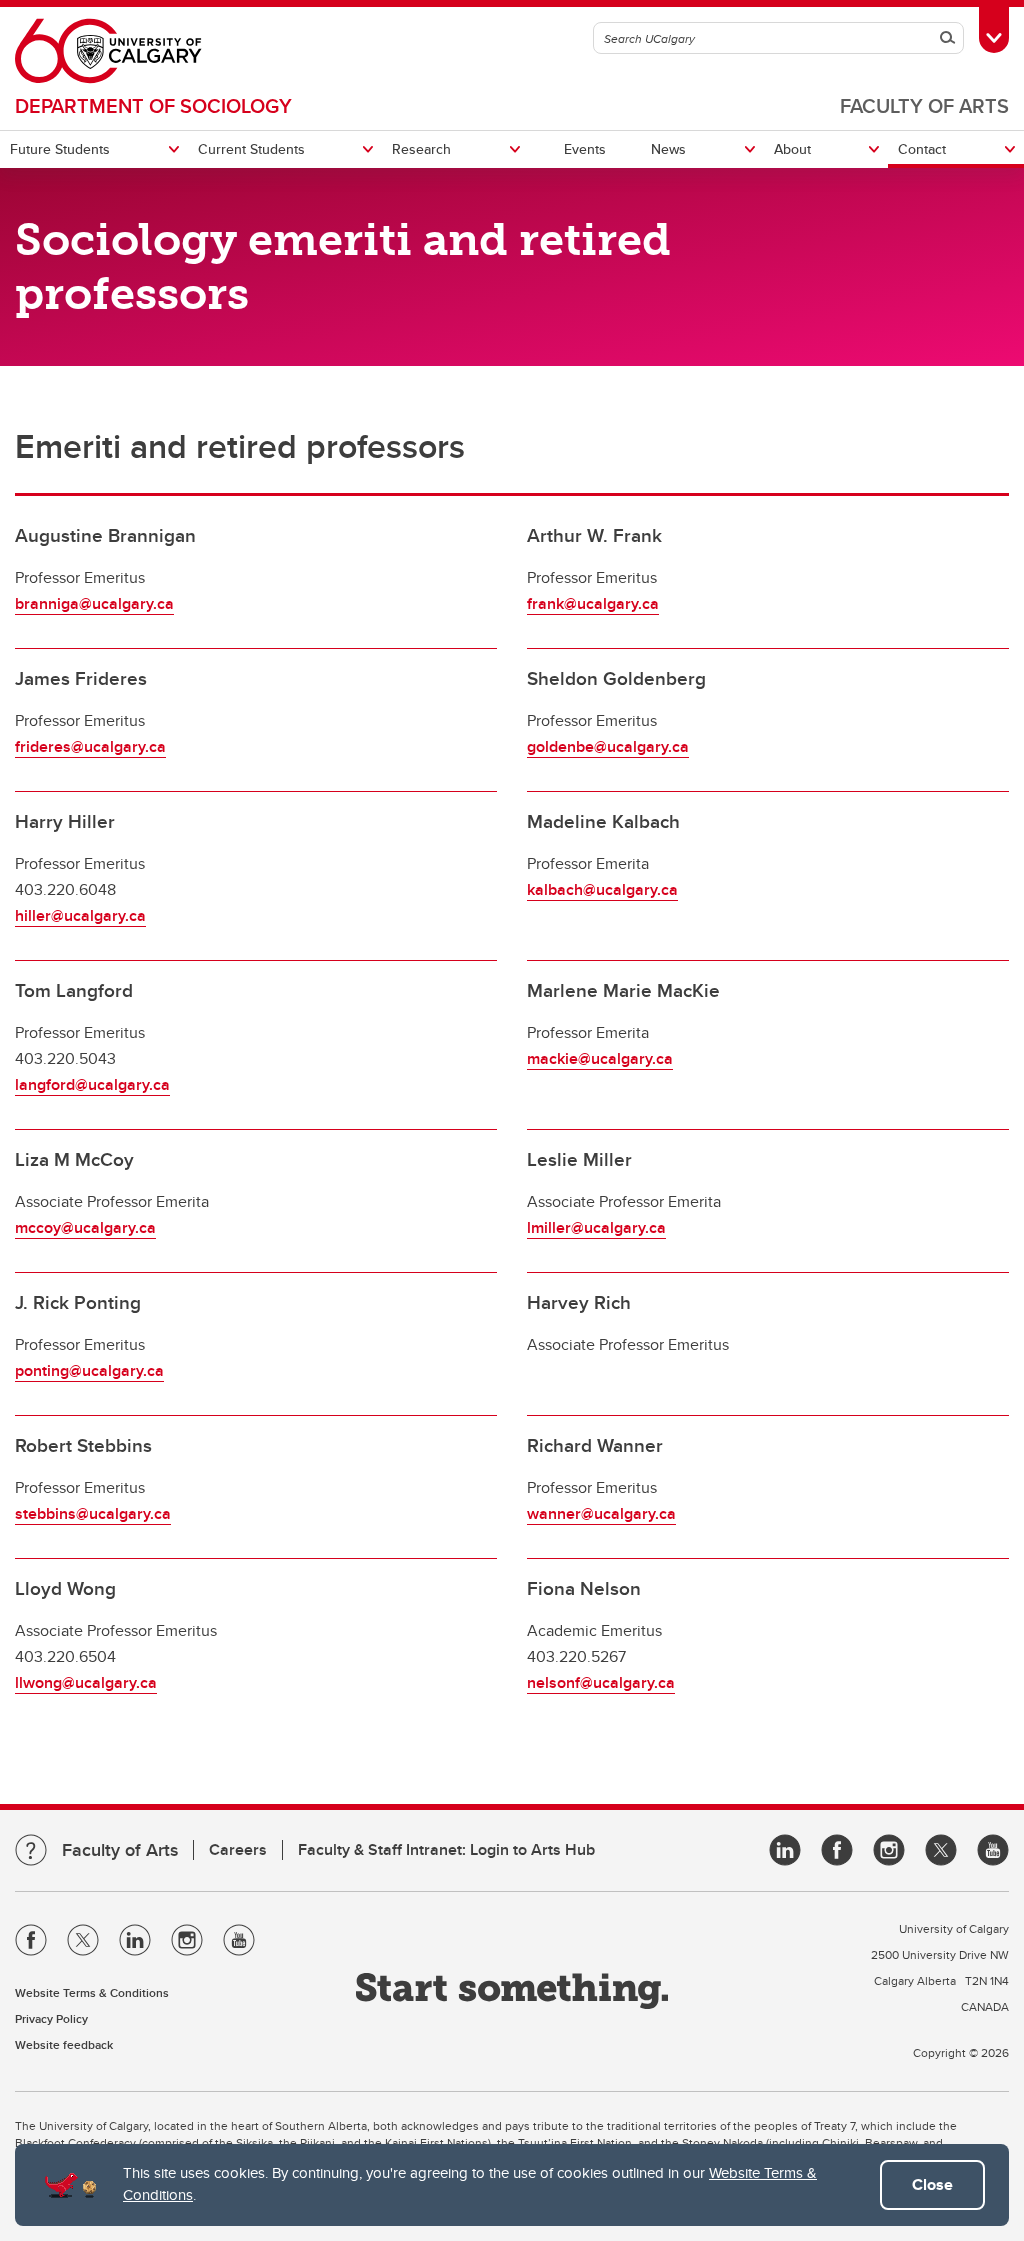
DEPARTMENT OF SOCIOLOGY (153, 105)
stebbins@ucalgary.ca (93, 1513)
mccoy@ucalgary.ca (85, 1227)
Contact (922, 149)
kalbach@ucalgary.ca (602, 889)
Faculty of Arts (924, 105)
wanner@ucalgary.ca (601, 1513)
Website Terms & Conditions (92, 1992)
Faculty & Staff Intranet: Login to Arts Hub (446, 1849)
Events (585, 149)
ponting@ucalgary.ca (89, 1370)
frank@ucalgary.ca (593, 603)
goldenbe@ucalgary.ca (608, 746)
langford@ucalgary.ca (92, 1084)
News (668, 149)
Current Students (251, 149)
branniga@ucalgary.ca (94, 603)
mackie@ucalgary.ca (600, 1058)
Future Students (60, 149)
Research (421, 149)
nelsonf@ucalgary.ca (601, 1682)
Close (932, 2184)
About (792, 149)
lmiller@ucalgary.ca (596, 1227)
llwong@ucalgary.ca (86, 1682)
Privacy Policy (51, 2018)
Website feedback (64, 2044)
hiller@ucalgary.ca (80, 915)
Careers (238, 1849)
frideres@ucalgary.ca (90, 746)
